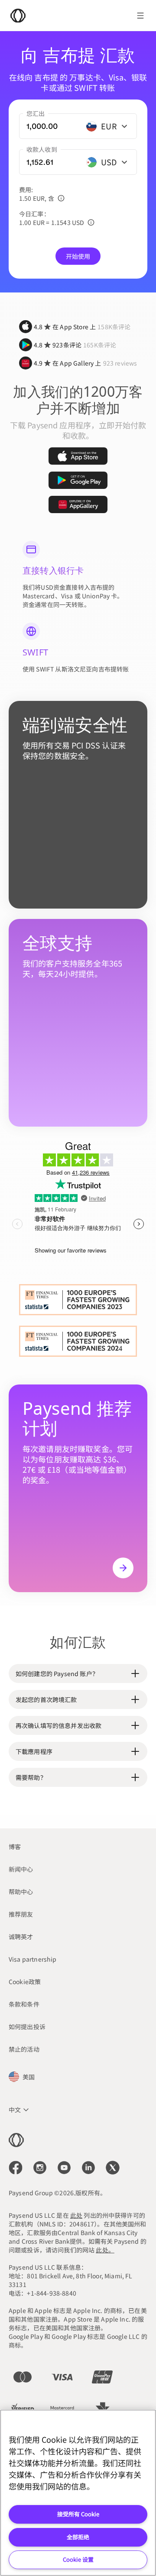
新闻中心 (21, 1869)
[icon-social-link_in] (40, 2168)
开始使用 (78, 256)
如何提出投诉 (27, 2027)
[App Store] (78, 456)
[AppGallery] (78, 504)
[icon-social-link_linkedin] (88, 2168)
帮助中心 (21, 1892)
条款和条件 (24, 2004)
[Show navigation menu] (140, 16)
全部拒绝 (78, 2537)
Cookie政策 (25, 1982)
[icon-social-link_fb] (16, 2168)
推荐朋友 (21, 1914)
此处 (76, 2215)
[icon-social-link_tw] (113, 2168)
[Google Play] (78, 480)
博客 (15, 1847)
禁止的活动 (24, 2049)
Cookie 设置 (78, 2559)
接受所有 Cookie (78, 2514)
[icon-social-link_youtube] (64, 2168)
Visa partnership (33, 1959)
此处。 (105, 2250)
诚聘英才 (21, 1937)
